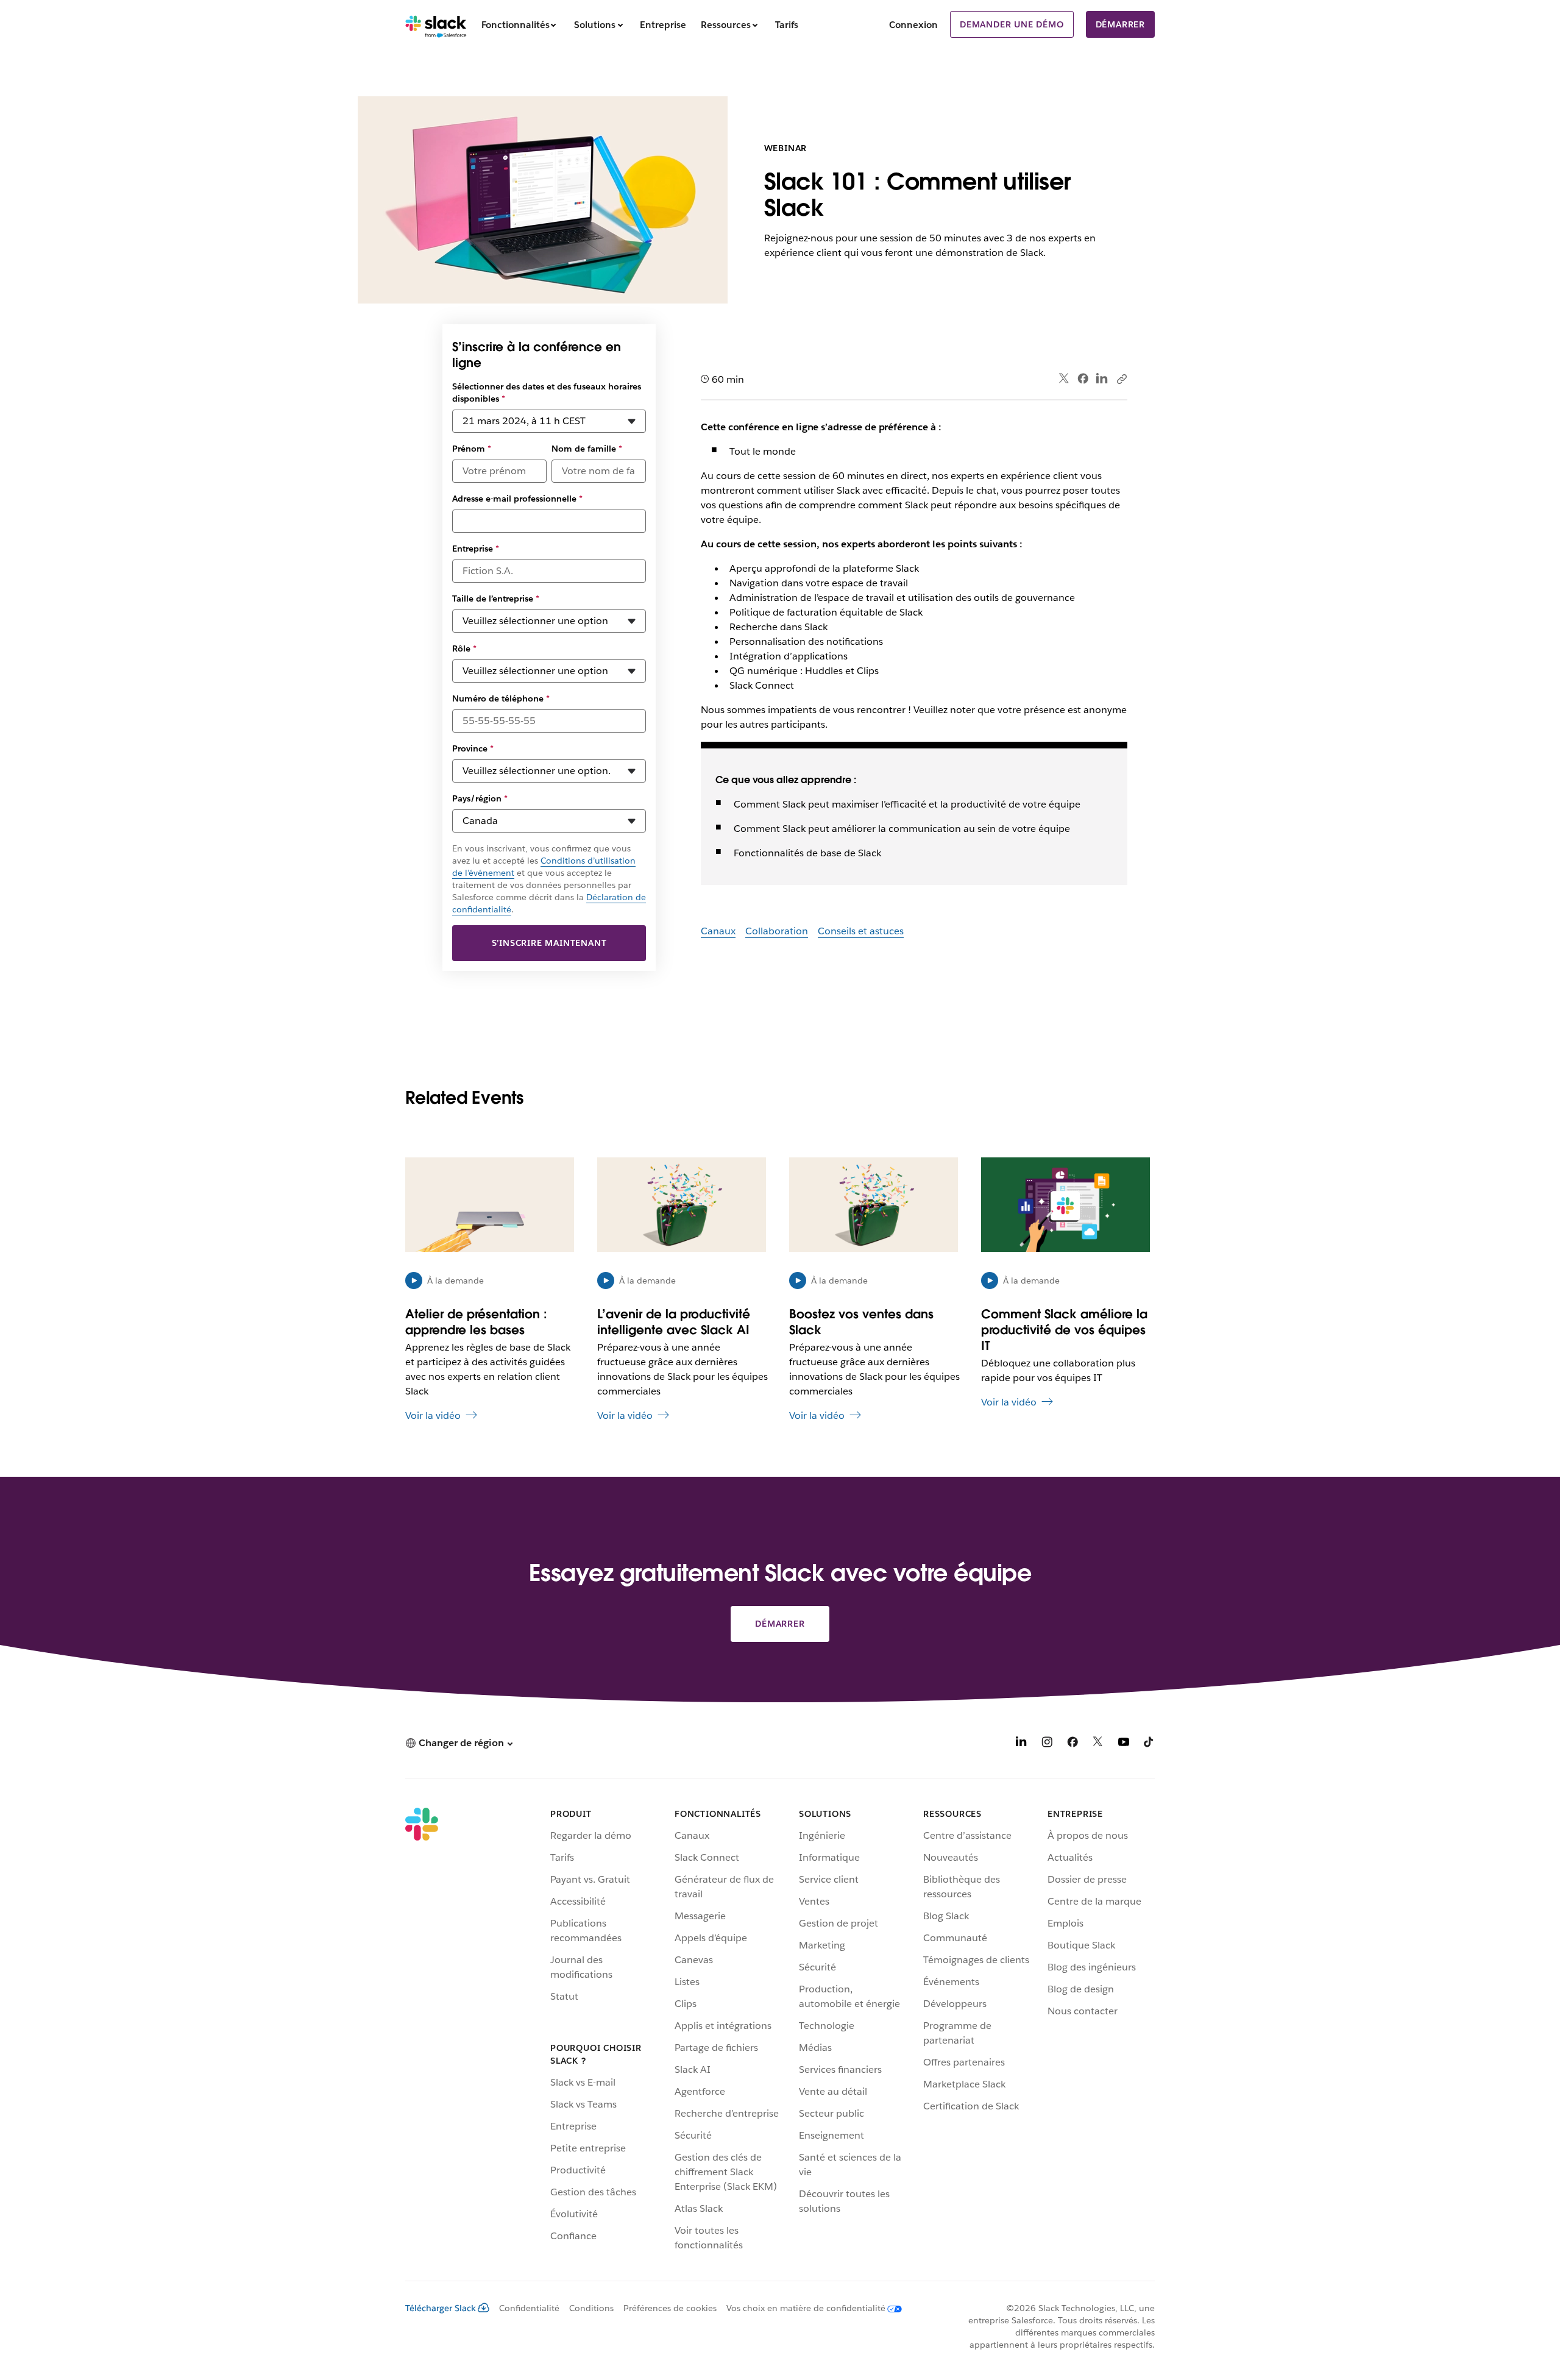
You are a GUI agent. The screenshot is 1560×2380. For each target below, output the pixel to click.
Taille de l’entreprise (496, 599)
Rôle (464, 648)
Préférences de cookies (670, 2308)
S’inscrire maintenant (549, 943)
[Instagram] (1047, 1744)
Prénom (472, 449)
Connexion (913, 25)
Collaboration (777, 931)
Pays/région (480, 798)
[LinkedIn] (1102, 379)
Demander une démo (1012, 24)
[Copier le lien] (1121, 378)
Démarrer (1120, 24)
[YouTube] (1124, 1744)
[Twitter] (1064, 379)
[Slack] (436, 24)
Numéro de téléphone (501, 698)
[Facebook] (1083, 378)
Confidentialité (529, 2308)
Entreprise (476, 549)
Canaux (718, 931)
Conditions (591, 2308)
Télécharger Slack (441, 2308)
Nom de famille (587, 449)
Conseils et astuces (861, 931)
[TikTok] (1149, 1744)
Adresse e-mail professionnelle (517, 499)
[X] (1098, 1744)
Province (473, 748)
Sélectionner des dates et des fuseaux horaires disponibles (547, 393)
